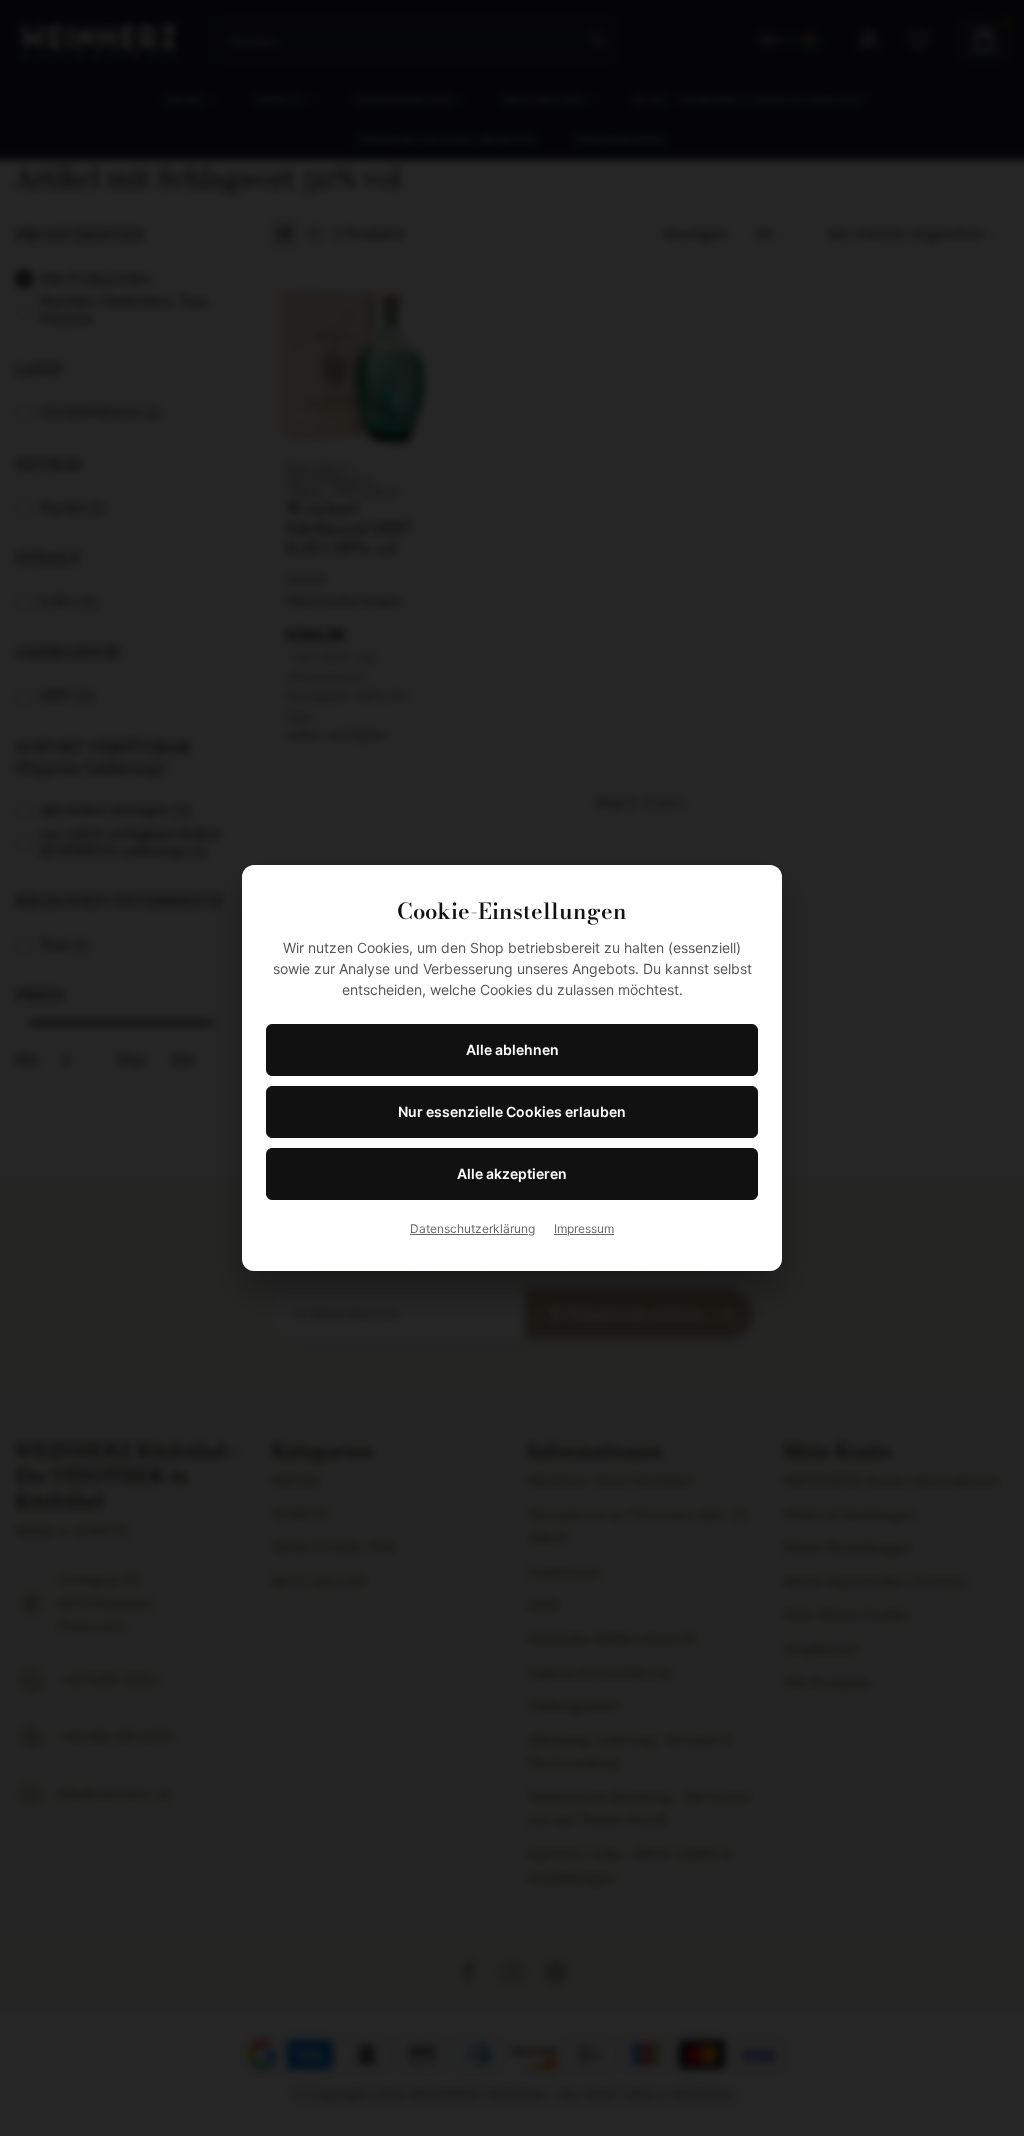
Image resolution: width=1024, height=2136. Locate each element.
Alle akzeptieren (512, 1173)
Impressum (584, 1228)
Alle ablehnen (512, 1049)
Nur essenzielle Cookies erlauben (512, 1111)
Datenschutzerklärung (472, 1228)
